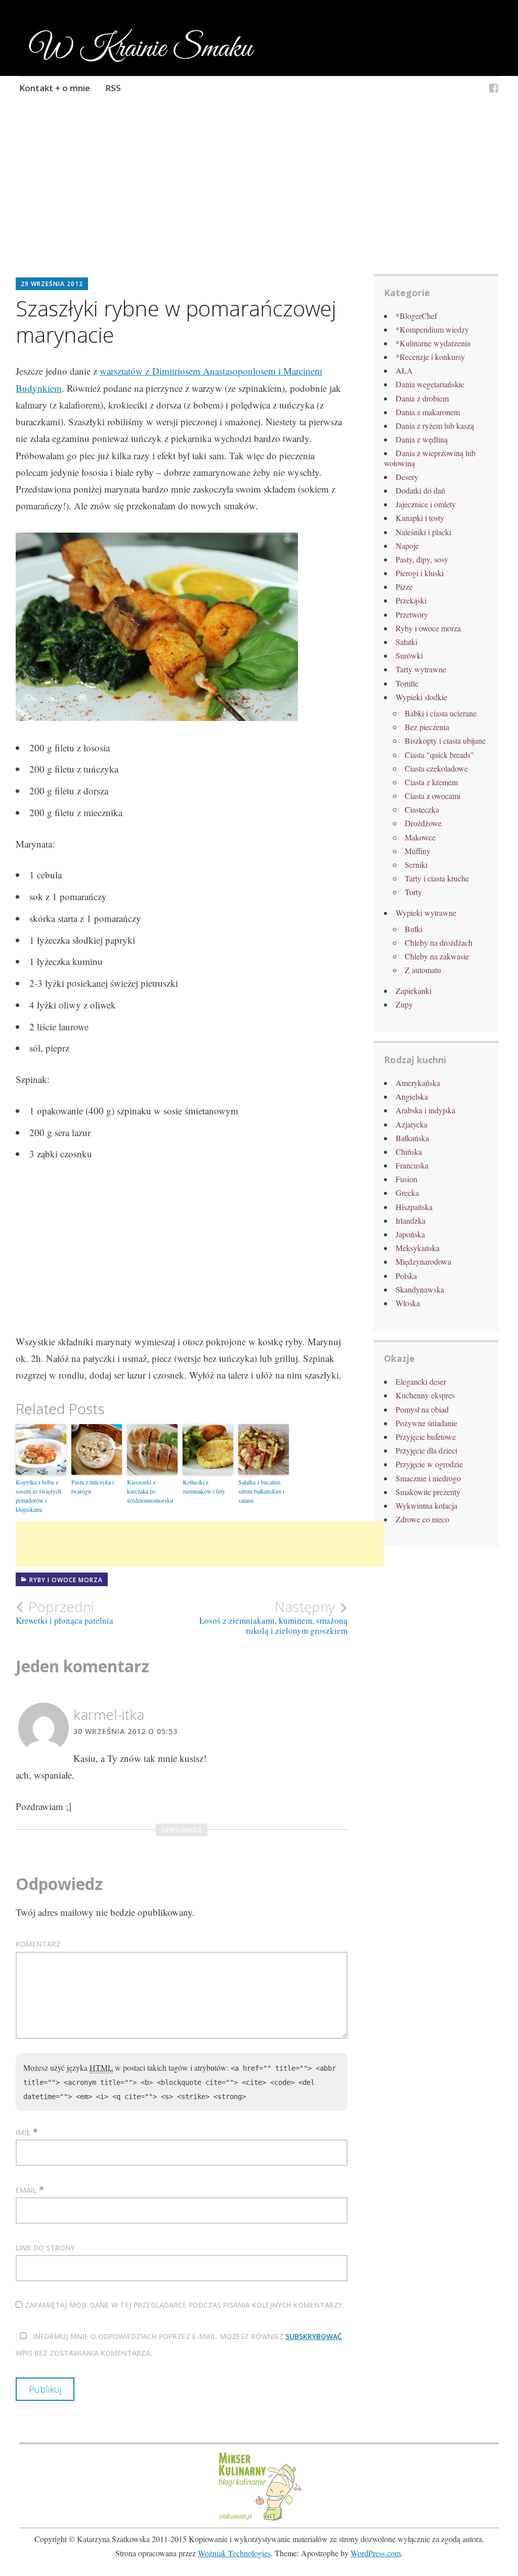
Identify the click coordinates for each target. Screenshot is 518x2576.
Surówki (409, 655)
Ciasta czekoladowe (436, 768)
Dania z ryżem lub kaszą (435, 426)
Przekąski (411, 600)
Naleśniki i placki (423, 532)
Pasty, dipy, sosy (422, 559)
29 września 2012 (52, 284)
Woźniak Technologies (234, 2553)
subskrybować (314, 2336)
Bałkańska (412, 1138)
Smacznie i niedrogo (428, 1478)
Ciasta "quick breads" (439, 755)
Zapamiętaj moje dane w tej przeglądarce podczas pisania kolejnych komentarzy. (185, 2305)
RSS (113, 88)
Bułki (414, 929)
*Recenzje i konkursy (430, 357)
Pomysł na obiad (422, 1409)
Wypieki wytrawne (426, 913)
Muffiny (418, 851)
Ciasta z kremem (431, 782)
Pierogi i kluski (420, 573)
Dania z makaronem (428, 412)
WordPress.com (376, 2553)
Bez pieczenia (427, 727)
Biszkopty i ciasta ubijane (445, 740)
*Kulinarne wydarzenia (433, 343)
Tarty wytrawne (421, 669)
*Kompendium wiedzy (432, 329)
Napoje (407, 546)
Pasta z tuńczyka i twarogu (93, 1486)
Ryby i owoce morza (66, 1580)
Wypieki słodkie (421, 697)
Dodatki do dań (420, 490)
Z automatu (423, 970)
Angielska (412, 1096)
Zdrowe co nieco (422, 1519)
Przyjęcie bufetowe (426, 1437)
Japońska (410, 1234)
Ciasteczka (422, 809)
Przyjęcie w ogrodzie (429, 1464)
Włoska (408, 1303)
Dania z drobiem (422, 398)
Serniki (416, 864)
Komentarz (38, 1944)
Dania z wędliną (422, 439)
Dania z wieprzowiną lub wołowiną (430, 458)
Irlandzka (411, 1220)
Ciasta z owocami (433, 796)
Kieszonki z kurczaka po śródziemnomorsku (150, 1491)
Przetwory (412, 614)
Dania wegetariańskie (430, 384)
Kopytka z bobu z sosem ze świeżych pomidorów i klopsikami (38, 1496)
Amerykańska (418, 1083)
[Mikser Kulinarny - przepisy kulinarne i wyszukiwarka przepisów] (259, 2520)
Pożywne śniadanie (426, 1423)
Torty (413, 892)
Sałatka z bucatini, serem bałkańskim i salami (261, 1491)
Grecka (407, 1193)
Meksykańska (418, 1248)
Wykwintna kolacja (426, 1505)
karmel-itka (109, 1714)
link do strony (45, 2248)
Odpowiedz (182, 1830)
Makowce (420, 837)
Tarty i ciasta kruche (437, 878)
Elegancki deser (421, 1381)
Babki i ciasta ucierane (441, 713)
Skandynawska (420, 1289)
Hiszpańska (414, 1207)
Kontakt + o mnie (55, 88)
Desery (407, 477)
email (26, 2190)
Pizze (404, 587)
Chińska (409, 1152)
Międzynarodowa (423, 1261)
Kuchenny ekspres (425, 1395)
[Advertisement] (259, 200)
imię (23, 2132)
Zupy (404, 1004)
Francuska (412, 1165)
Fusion (406, 1179)
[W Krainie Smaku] (494, 89)
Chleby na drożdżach (439, 942)
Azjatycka (412, 1124)
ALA (404, 370)
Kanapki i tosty (420, 518)
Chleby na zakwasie (437, 956)
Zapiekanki (414, 991)
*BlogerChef (416, 316)
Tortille (407, 683)
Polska (406, 1276)
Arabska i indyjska (425, 1110)
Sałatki (406, 642)
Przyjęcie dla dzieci (426, 1450)
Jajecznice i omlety (426, 504)
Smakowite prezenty (428, 1492)
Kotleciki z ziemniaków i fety (204, 1486)
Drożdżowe (423, 823)
